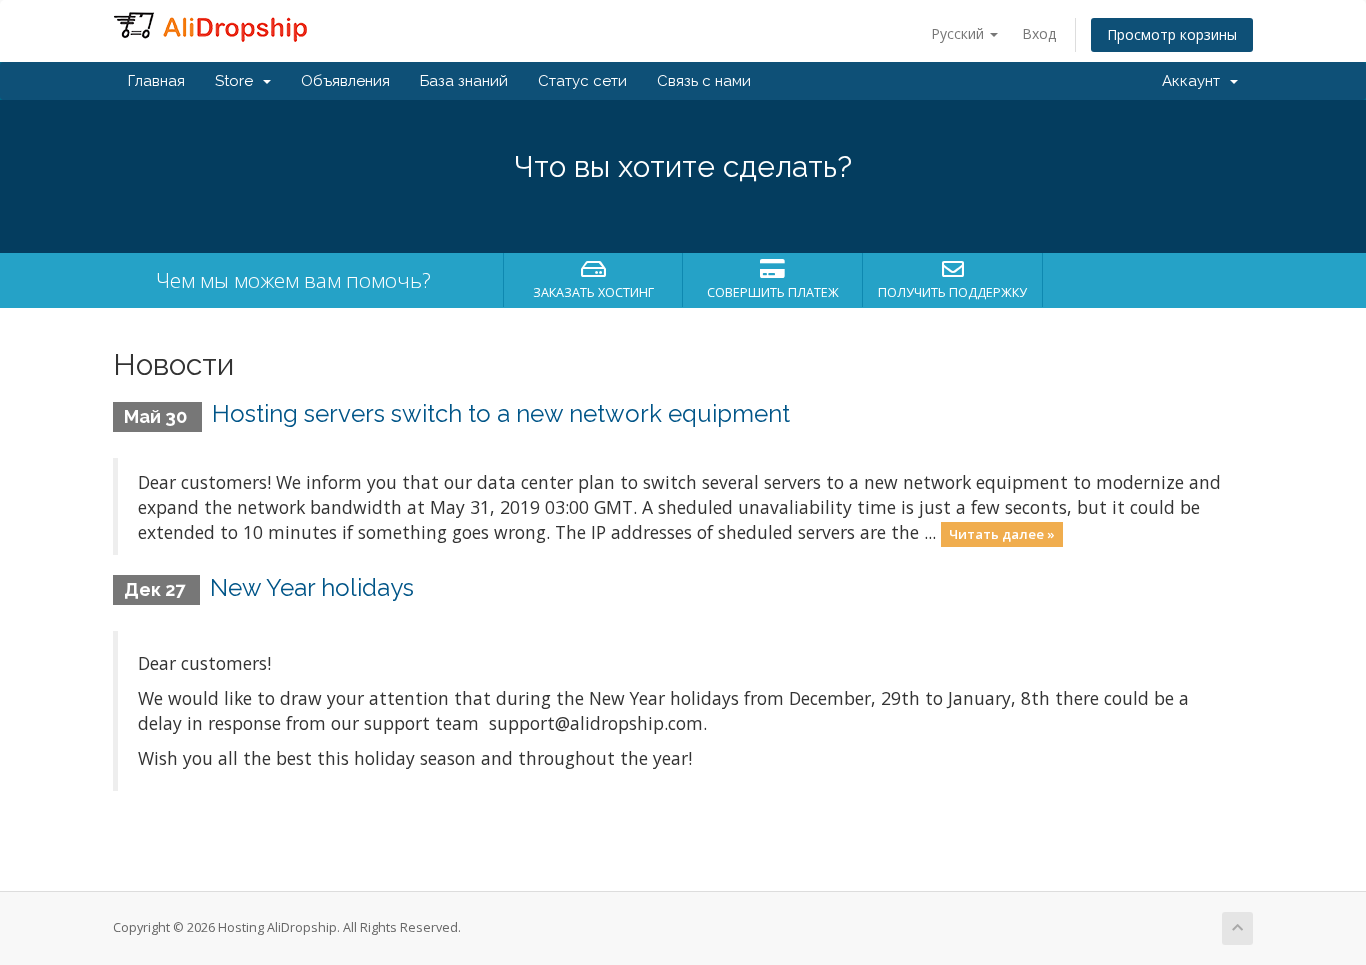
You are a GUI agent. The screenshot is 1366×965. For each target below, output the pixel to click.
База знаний (464, 81)
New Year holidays (312, 587)
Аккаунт (1195, 81)
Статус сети (582, 81)
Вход (1039, 33)
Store (238, 81)
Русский (959, 33)
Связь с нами (704, 81)
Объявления (345, 81)
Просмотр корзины (1172, 34)
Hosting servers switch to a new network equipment (501, 413)
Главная (156, 81)
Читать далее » (1002, 534)
